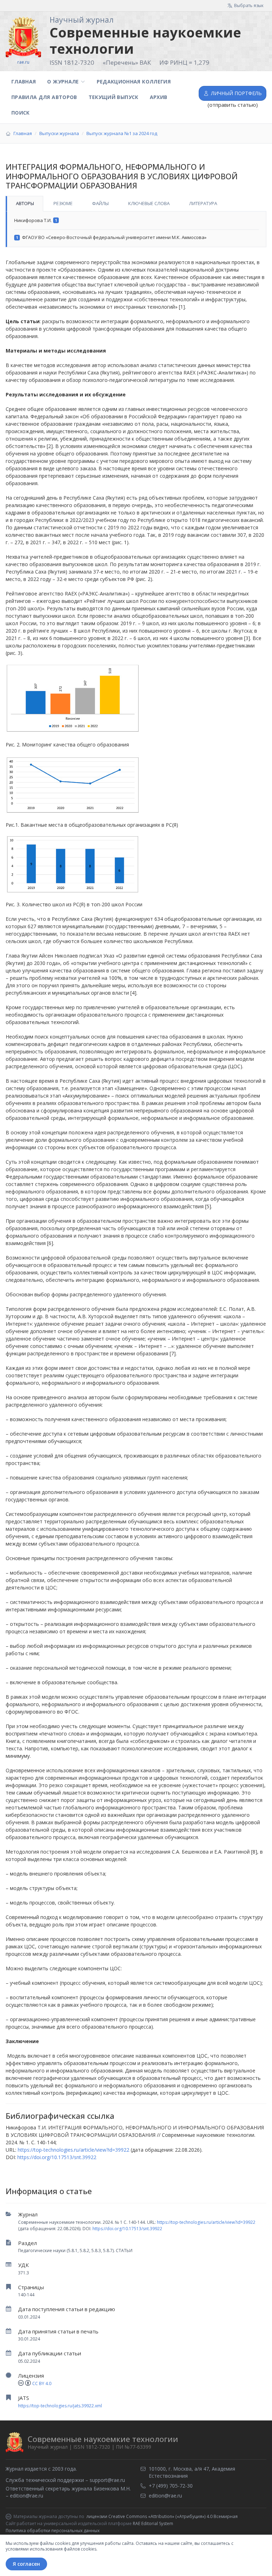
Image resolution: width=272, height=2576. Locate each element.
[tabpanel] (136, 229)
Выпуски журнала (59, 133)
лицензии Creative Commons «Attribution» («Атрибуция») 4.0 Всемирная (162, 2517)
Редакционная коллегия (134, 82)
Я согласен (26, 2564)
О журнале (63, 82)
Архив (159, 97)
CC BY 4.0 (42, 2383)
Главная (24, 82)
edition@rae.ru (27, 2496)
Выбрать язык (249, 5)
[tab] (24, 204)
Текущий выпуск (114, 97)
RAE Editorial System (153, 2523)
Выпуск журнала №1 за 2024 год (122, 133)
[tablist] (136, 204)
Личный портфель (236, 93)
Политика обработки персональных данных (53, 2531)
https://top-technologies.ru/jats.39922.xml (60, 2406)
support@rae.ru (107, 2480)
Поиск (21, 113)
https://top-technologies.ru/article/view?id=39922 (206, 2222)
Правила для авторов (44, 97)
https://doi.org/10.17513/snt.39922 (127, 2229)
